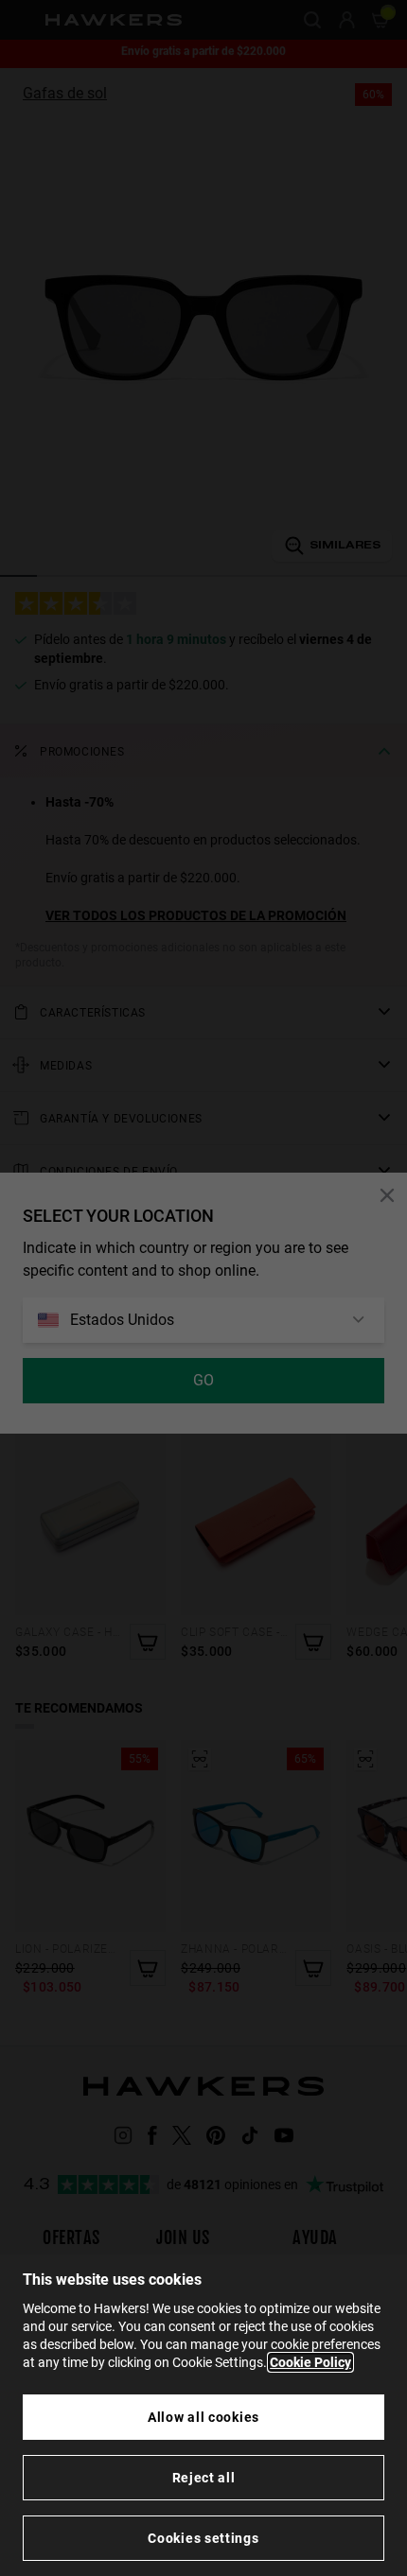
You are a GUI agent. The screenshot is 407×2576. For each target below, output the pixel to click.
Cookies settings (203, 2538)
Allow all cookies (203, 2417)
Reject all (204, 2478)
